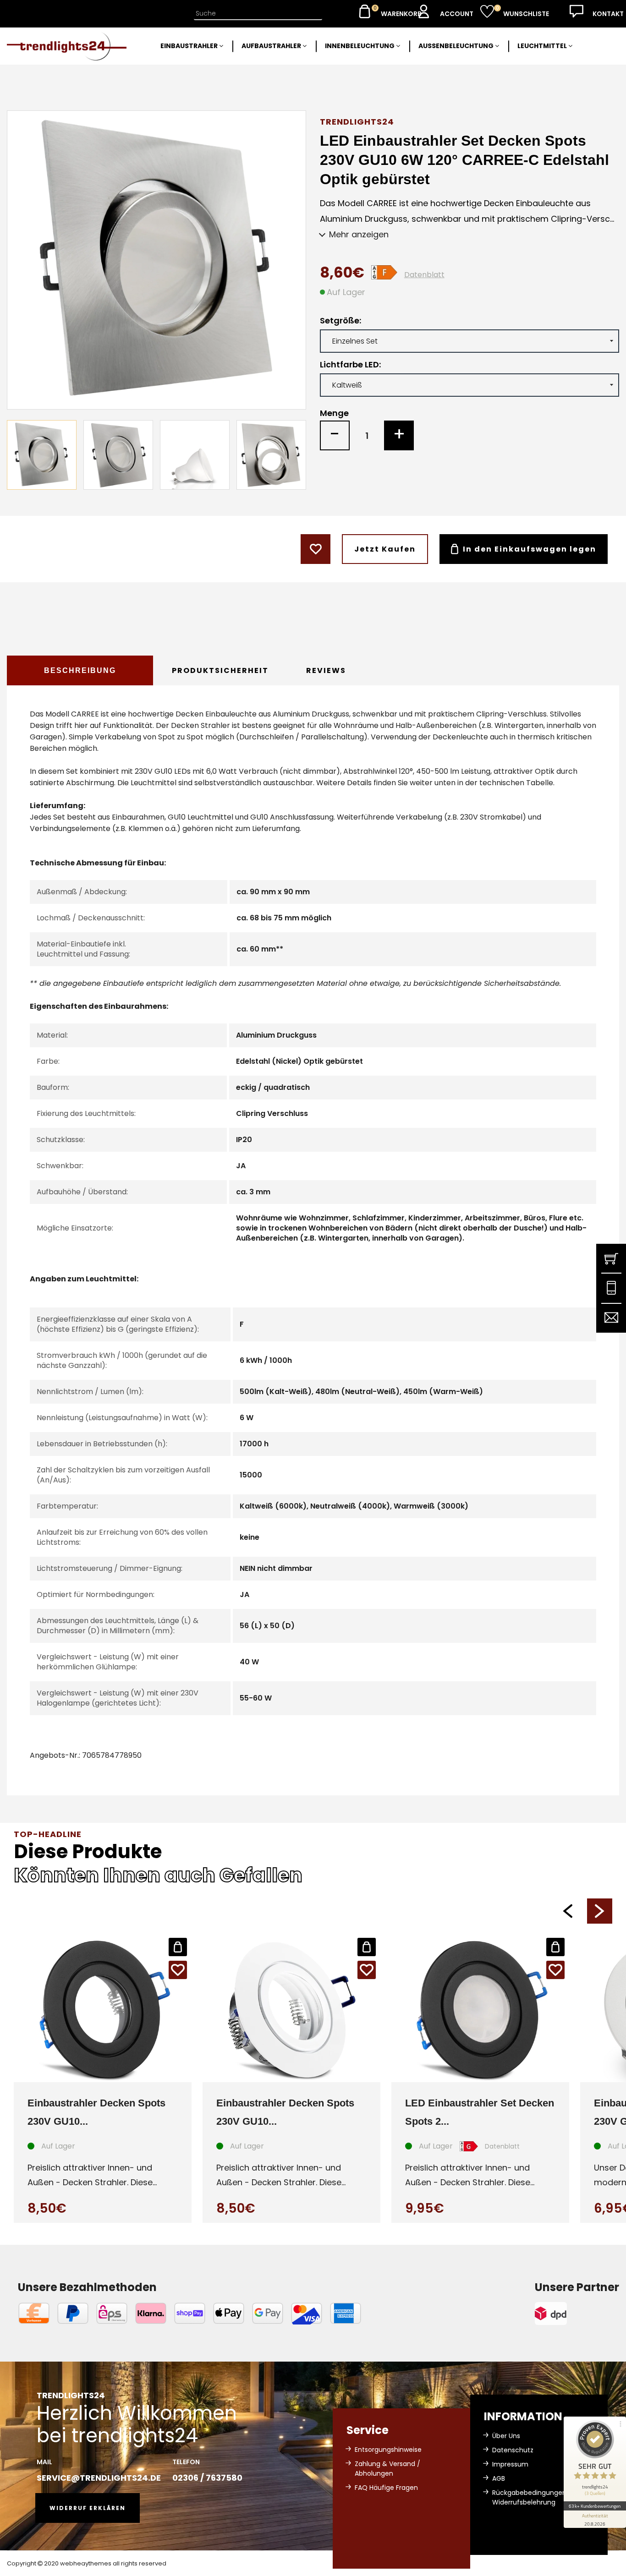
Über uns (506, 2436)
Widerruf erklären (88, 2508)
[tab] (80, 670)
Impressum (510, 2464)
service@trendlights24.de (99, 2478)
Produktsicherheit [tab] (220, 670)
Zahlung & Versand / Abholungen (387, 2469)
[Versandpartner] (577, 2313)
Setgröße (340, 321)
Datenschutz (513, 2450)
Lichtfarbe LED (349, 365)
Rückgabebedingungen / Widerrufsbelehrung (532, 2497)
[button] (568, 1911)
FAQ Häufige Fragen (386, 2488)
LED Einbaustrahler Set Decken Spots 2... (480, 2112)
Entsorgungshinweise (388, 2450)
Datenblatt (424, 275)
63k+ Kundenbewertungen (595, 2506)
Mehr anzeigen (359, 234)
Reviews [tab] (326, 670)
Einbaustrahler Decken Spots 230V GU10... (96, 2112)
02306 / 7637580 (207, 2478)
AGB (499, 2478)
